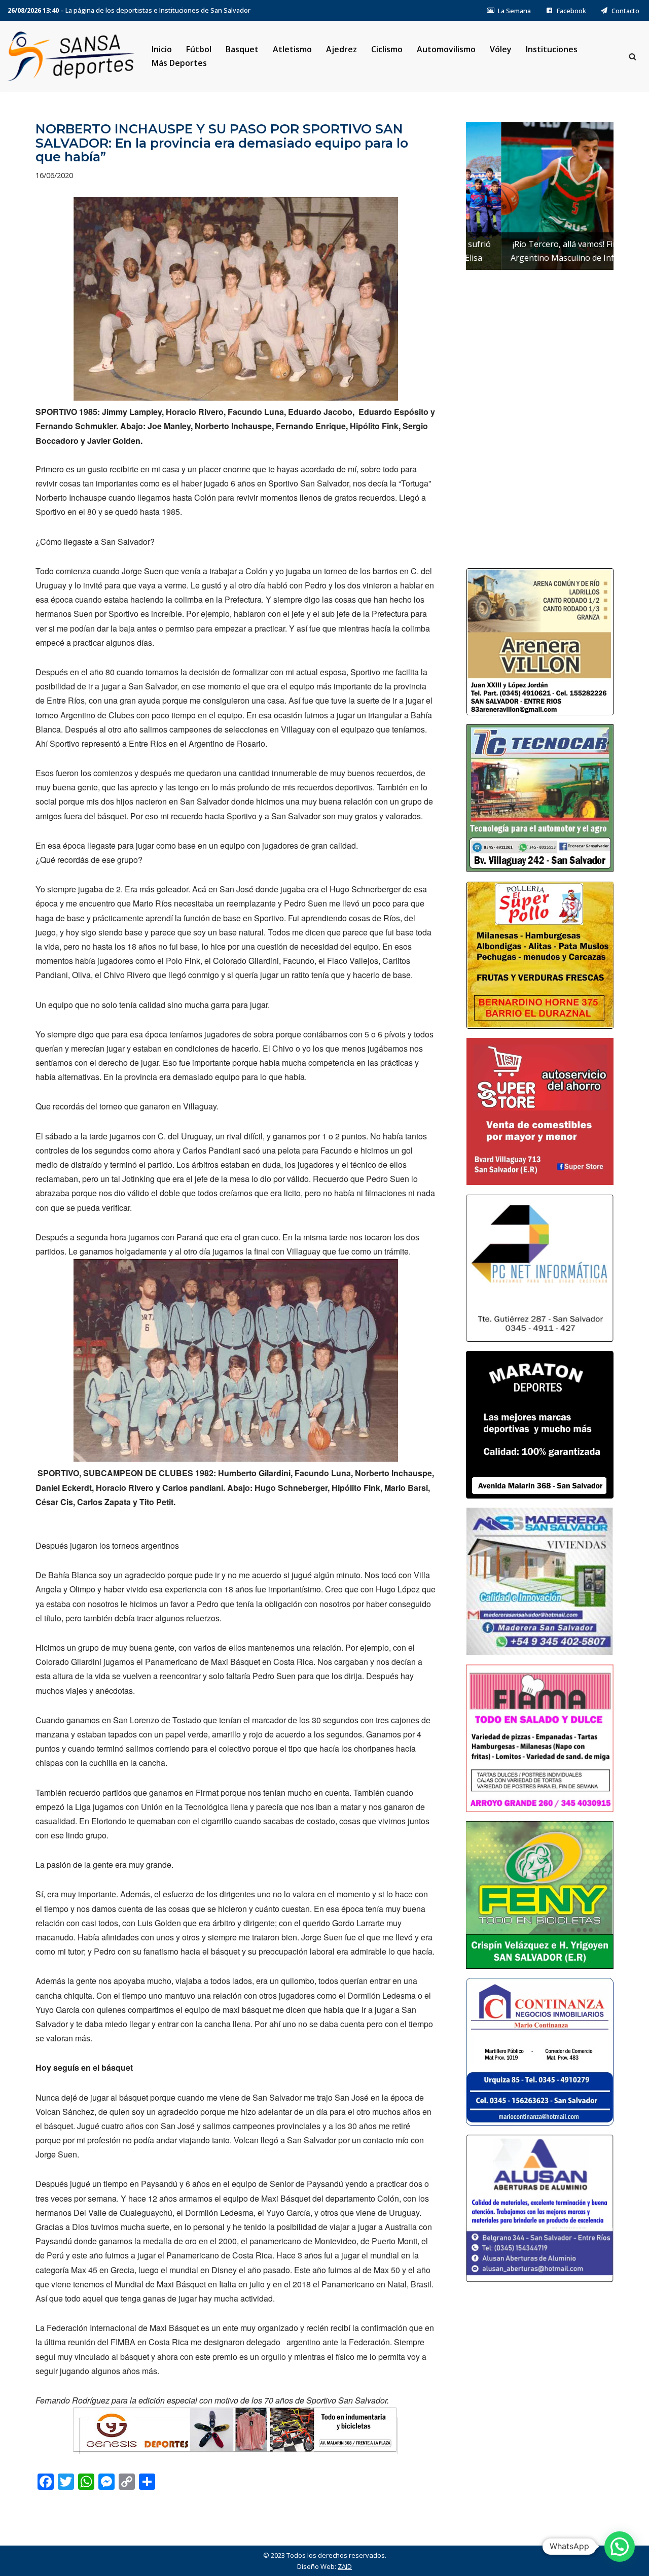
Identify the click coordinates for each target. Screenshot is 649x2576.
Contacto (625, 11)
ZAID (345, 2566)
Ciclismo (387, 49)
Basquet (242, 49)
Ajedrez (341, 49)
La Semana (514, 11)
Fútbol (199, 49)
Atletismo (292, 49)
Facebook (571, 11)
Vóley (501, 49)
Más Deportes (179, 63)
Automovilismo (446, 49)
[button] (620, 2547)
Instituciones (552, 49)
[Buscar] (633, 57)
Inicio (162, 49)
